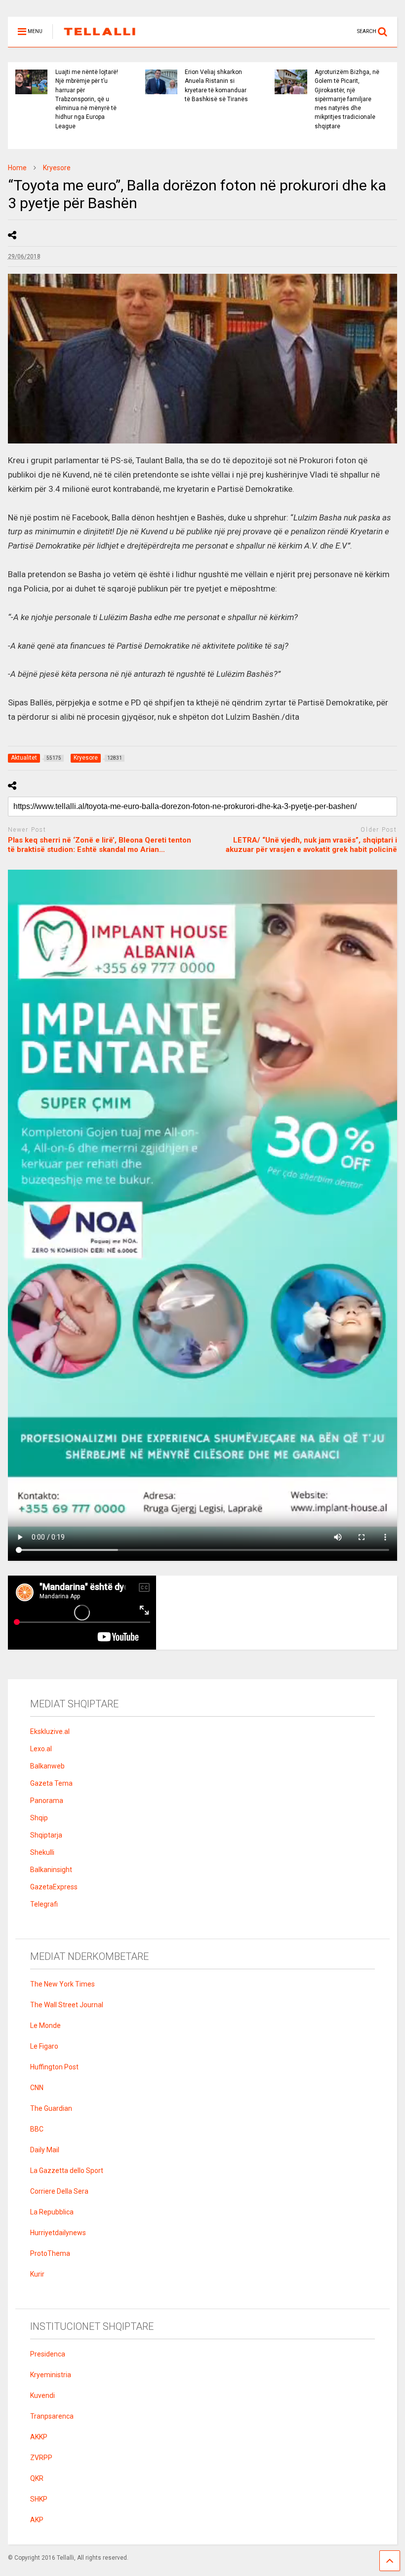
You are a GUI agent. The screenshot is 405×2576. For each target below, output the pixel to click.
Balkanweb (47, 1766)
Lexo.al (41, 1749)
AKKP (39, 2437)
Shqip (39, 1818)
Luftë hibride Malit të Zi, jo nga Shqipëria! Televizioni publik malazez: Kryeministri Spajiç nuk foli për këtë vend (361, 94)
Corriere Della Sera (59, 2191)
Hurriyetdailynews (58, 2233)
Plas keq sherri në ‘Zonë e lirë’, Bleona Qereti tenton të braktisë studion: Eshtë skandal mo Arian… (100, 845)
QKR (37, 2478)
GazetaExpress (54, 1887)
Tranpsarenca (52, 2416)
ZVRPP (41, 2458)
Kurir (37, 2274)
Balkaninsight (51, 1870)
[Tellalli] (95, 39)
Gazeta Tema (51, 1783)
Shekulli (42, 1852)
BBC (37, 2129)
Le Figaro (44, 2046)
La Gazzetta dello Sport (67, 2171)
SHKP (39, 2499)
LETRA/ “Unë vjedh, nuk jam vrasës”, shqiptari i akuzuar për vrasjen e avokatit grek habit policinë (311, 845)
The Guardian (51, 2108)
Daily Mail (45, 2150)
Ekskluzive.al (50, 1731)
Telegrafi (44, 1904)
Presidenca (48, 2354)
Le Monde (45, 2025)
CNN (37, 2088)
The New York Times (62, 1984)
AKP (37, 2520)
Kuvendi (42, 2395)
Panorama (47, 1801)
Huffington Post (54, 2067)
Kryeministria (51, 2375)
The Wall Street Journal (67, 2005)
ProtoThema (50, 2253)
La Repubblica (52, 2212)
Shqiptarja (46, 1835)
